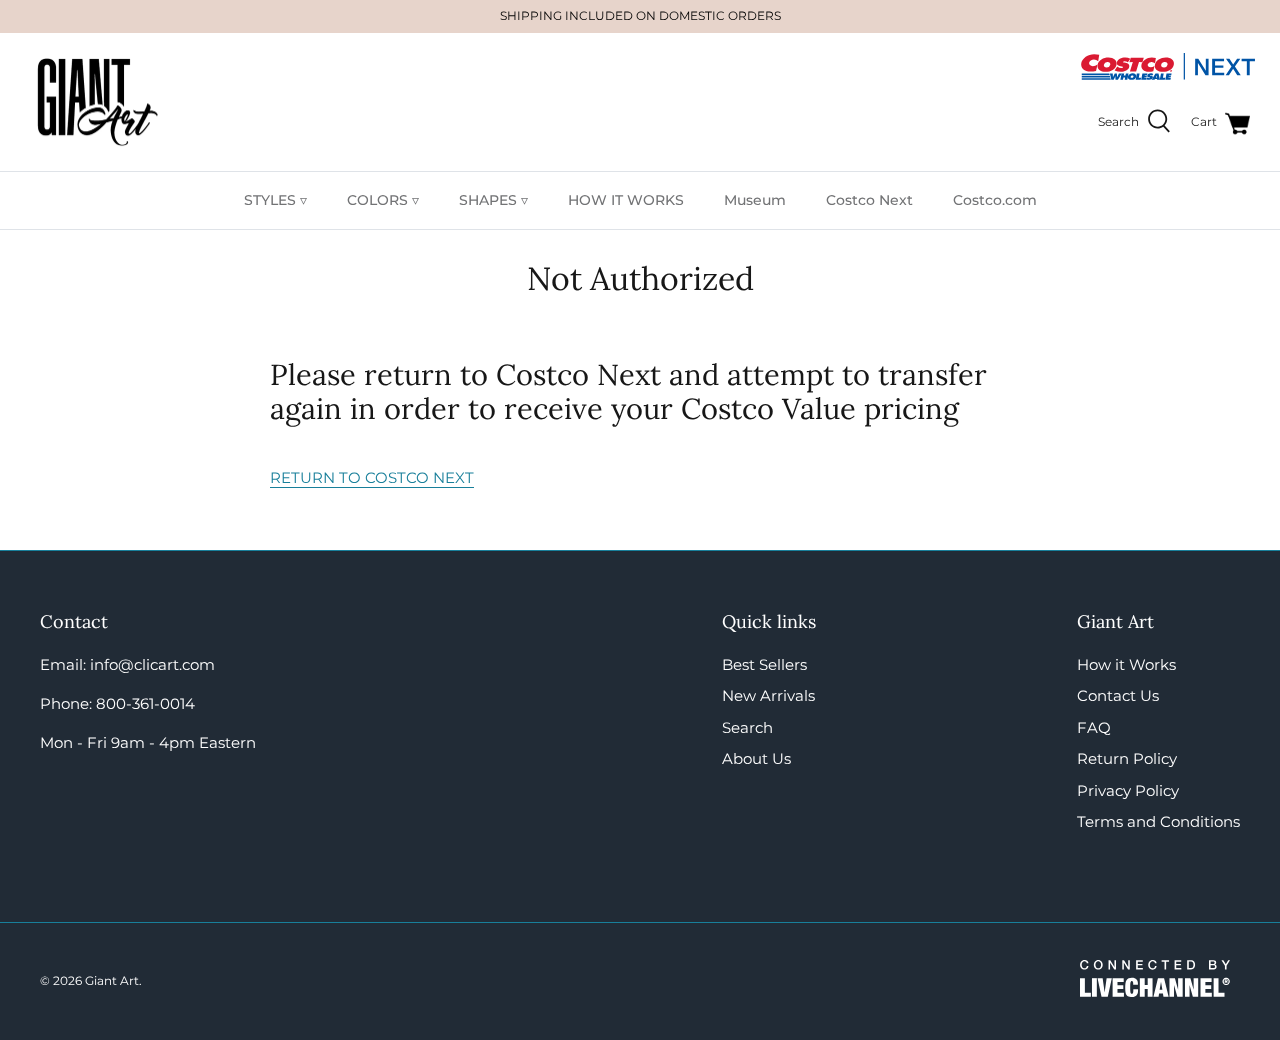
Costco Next (869, 200)
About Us (756, 758)
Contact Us (1118, 695)
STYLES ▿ (275, 200)
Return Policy (1127, 758)
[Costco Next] (1167, 76)
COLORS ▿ (383, 200)
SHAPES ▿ (493, 200)
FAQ (1094, 727)
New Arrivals (768, 695)
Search (747, 727)
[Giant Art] (97, 102)
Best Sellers (764, 664)
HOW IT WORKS (626, 200)
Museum (755, 200)
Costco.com (995, 200)
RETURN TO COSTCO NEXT (372, 477)
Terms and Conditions (1158, 821)
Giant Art (112, 980)
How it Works (1126, 664)
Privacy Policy (1128, 790)
